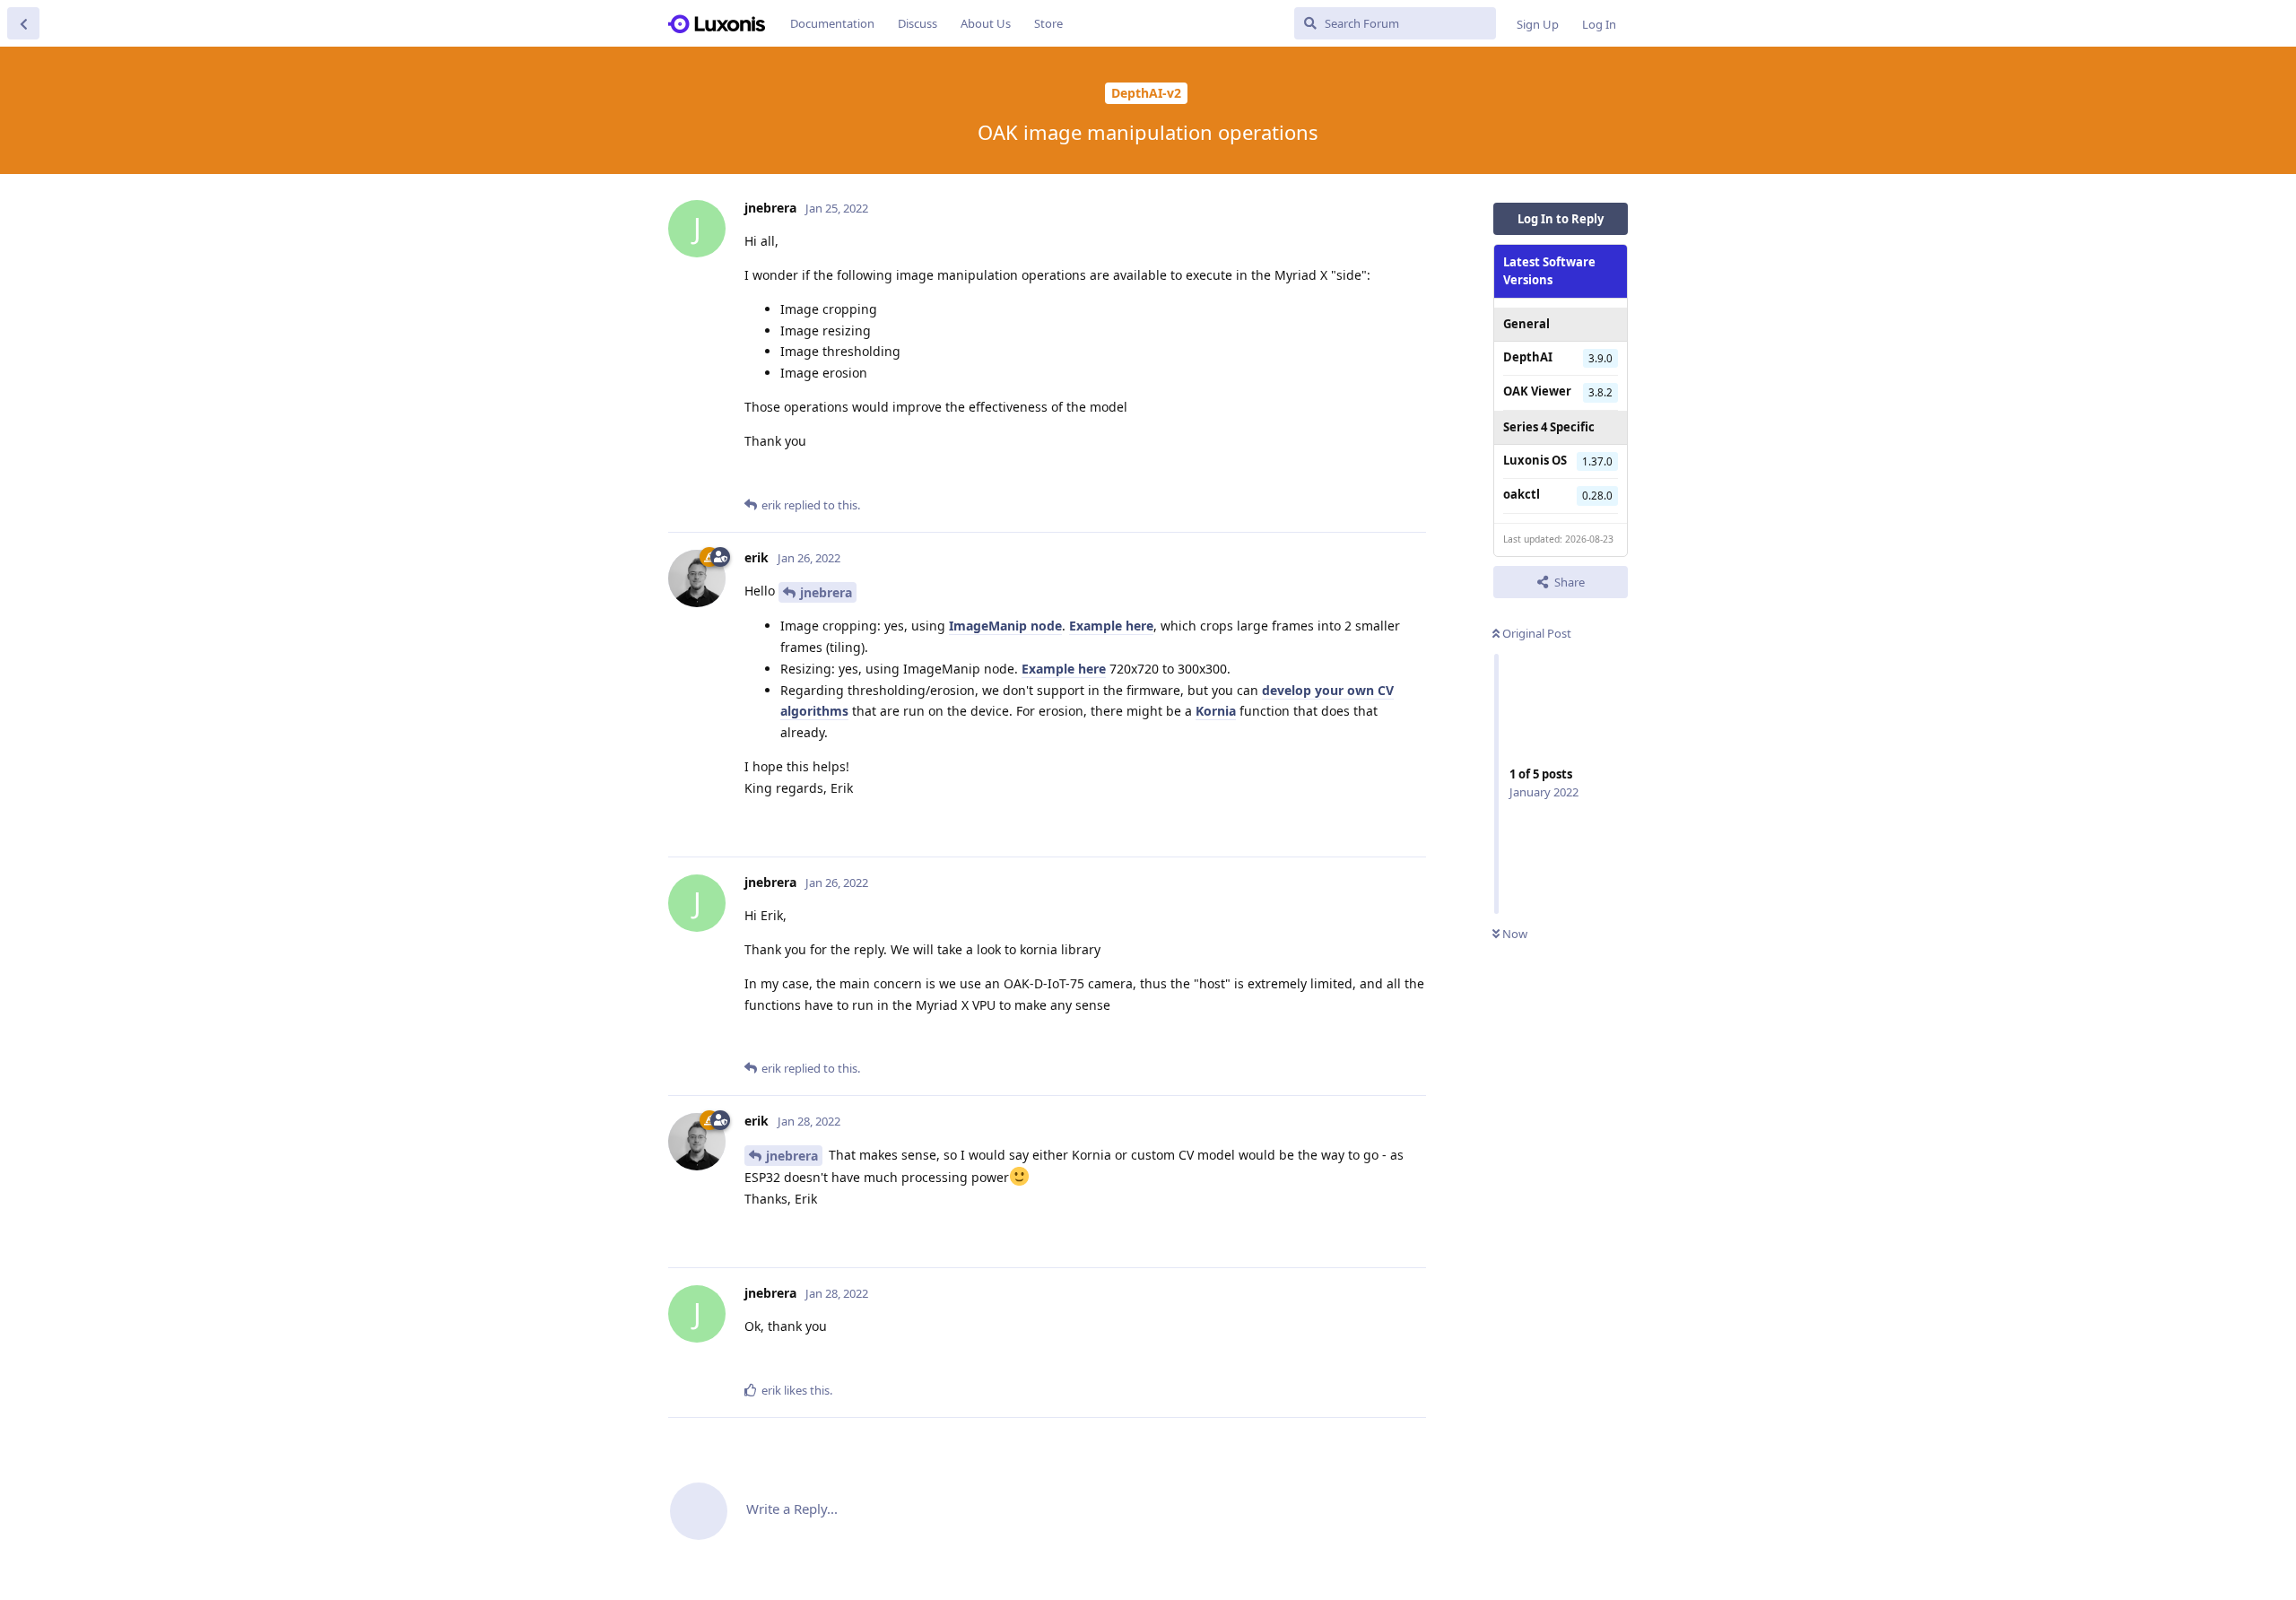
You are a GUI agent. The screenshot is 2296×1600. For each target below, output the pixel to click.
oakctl (1522, 494)
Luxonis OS (1535, 460)
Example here (1111, 626)
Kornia (1216, 711)
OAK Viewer (1537, 391)
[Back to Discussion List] (23, 23)
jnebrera (826, 592)
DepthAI (1528, 357)
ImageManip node (1005, 626)
